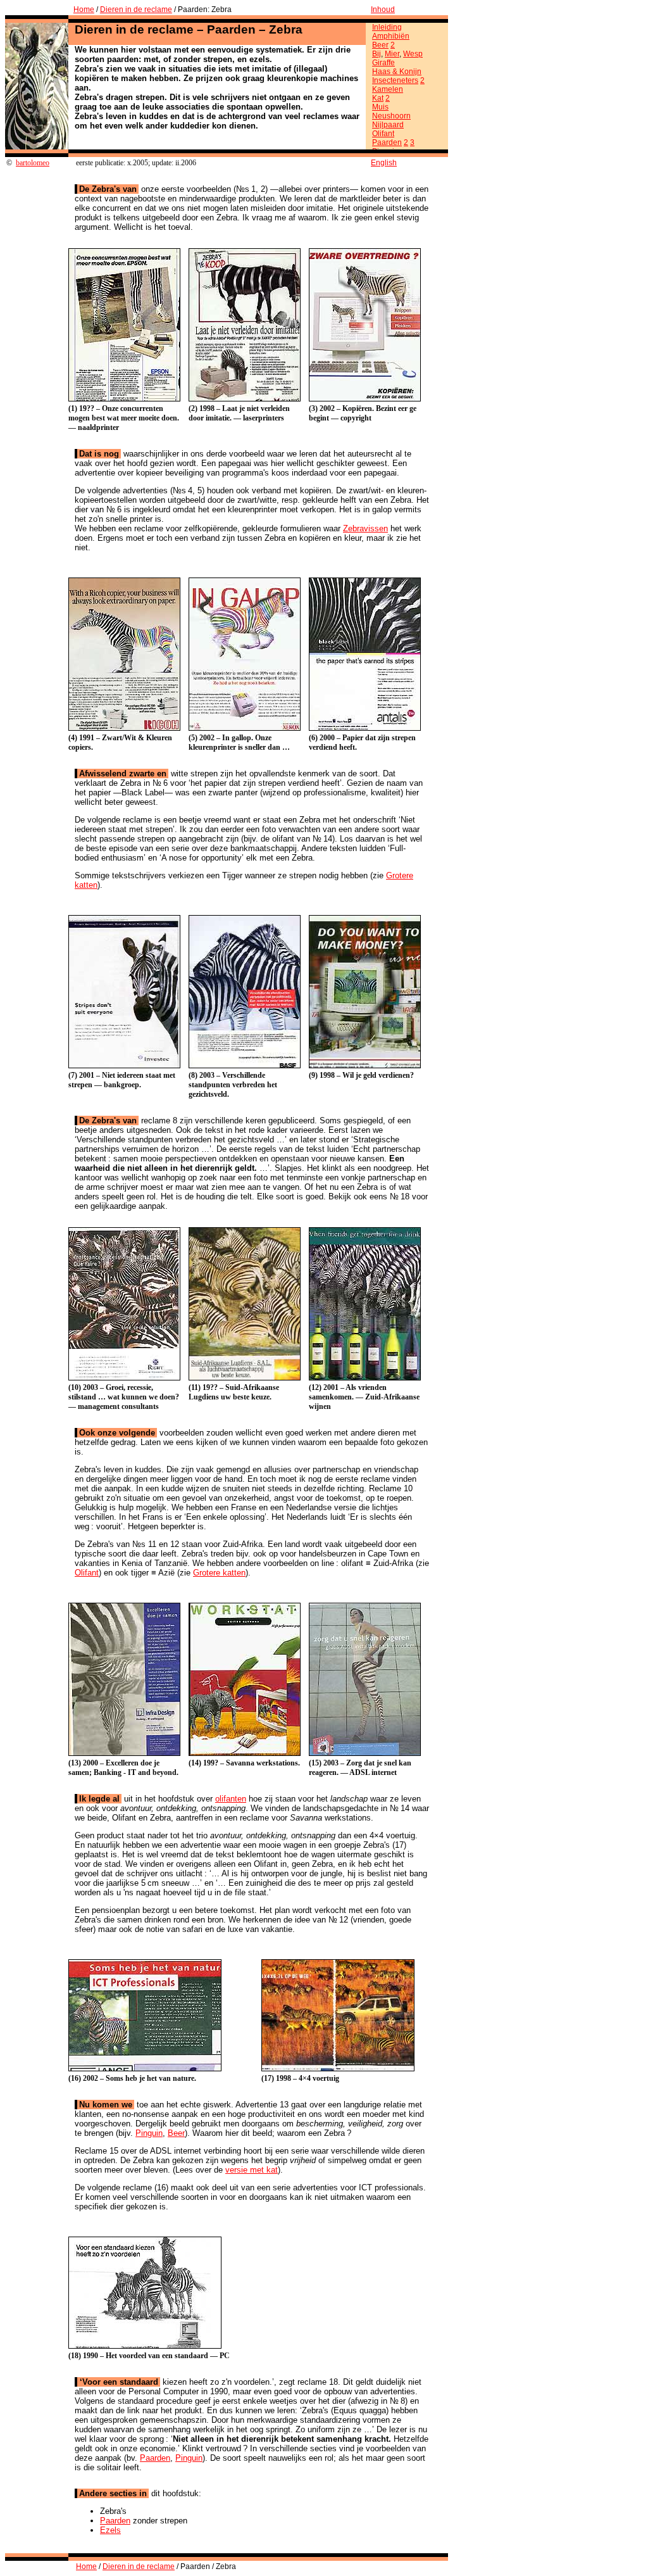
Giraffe (383, 63)
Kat (378, 98)
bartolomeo (33, 163)
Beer (380, 45)
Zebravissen (365, 528)
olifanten (231, 1799)
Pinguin (149, 2133)
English (384, 163)
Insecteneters (395, 80)
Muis (380, 107)
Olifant (383, 134)
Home (84, 9)
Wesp (413, 54)
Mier (392, 54)
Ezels (110, 2530)
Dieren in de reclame (136, 9)
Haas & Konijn (397, 72)
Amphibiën (391, 36)
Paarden (387, 142)
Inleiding (387, 27)
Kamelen (388, 89)
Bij (377, 54)
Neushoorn (391, 116)
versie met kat (252, 2170)
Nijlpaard (388, 125)
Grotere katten (219, 1573)
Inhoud (383, 9)
